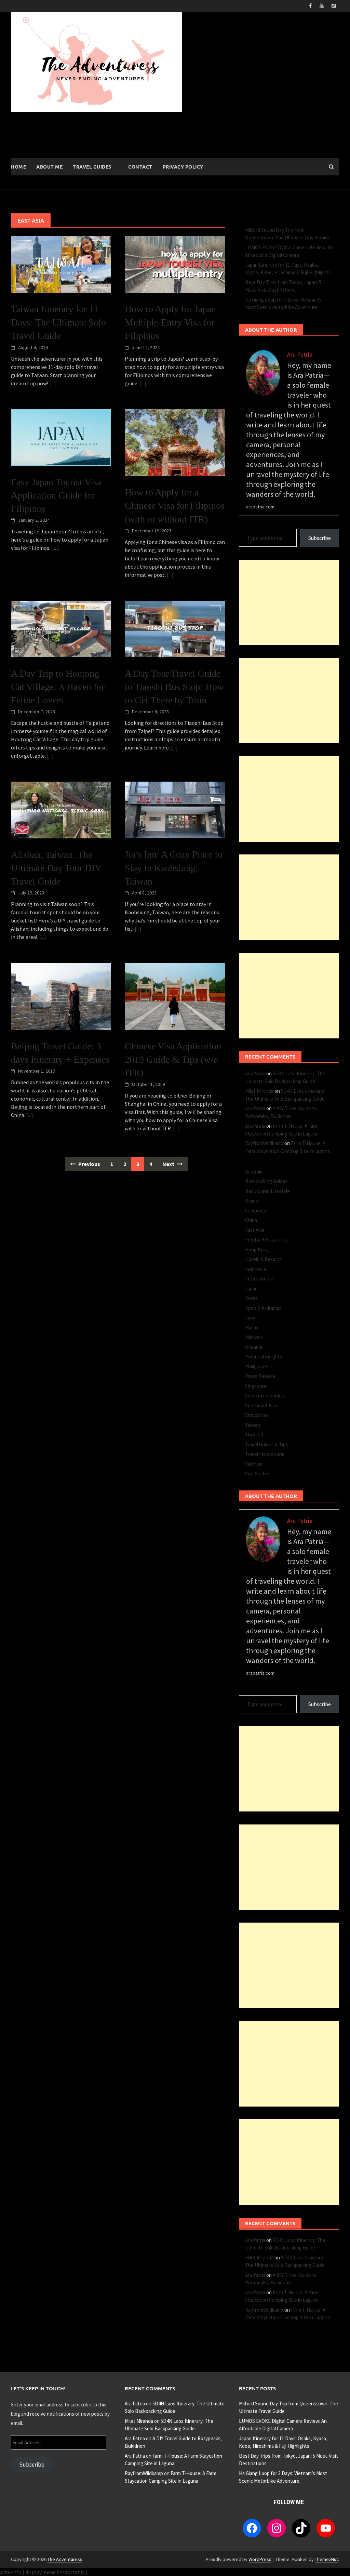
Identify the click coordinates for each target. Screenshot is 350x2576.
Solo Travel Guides (265, 1396)
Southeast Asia (261, 1405)
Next (169, 1164)
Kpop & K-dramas (263, 1308)
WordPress (260, 2559)
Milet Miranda (259, 1091)
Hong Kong (257, 1250)
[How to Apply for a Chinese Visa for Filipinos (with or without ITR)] (175, 442)
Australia (254, 1172)
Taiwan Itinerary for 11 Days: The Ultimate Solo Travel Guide (58, 322)
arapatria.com (260, 507)
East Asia (255, 1230)
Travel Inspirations (265, 1454)
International (259, 1279)
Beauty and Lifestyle (267, 1191)
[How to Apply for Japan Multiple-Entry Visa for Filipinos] (175, 264)
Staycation (257, 1415)
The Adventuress (65, 2559)
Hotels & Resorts (263, 1259)
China (251, 1220)
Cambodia (255, 1211)
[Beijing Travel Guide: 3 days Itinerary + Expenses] (61, 996)
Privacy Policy (183, 167)
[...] (53, 383)
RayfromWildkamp (264, 1143)
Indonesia (255, 1269)
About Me (49, 167)
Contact (140, 167)
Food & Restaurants (266, 1240)
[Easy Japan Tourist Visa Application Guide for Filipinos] (61, 437)
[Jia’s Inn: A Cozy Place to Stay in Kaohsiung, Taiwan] (175, 809)
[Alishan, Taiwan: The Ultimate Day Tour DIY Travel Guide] (61, 809)
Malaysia (254, 1337)
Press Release (260, 1376)
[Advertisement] (289, 602)
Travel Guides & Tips (267, 1444)
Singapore (256, 1386)
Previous (89, 1164)
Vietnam (254, 1464)
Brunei (252, 1201)
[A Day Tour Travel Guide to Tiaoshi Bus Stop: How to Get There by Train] (175, 628)
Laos (250, 1318)
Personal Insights (264, 1357)
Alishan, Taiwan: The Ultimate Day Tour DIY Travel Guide (56, 868)
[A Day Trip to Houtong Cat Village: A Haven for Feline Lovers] (61, 628)
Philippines (257, 1366)
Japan (251, 1289)
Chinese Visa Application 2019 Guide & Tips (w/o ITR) (173, 1059)
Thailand (254, 1435)
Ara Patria (255, 1073)
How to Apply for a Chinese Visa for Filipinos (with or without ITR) (175, 506)
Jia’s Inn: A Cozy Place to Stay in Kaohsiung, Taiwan (174, 868)
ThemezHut (326, 2559)
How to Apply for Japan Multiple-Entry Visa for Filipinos (170, 322)
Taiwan (253, 1425)
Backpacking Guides (266, 1181)
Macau (252, 1327)
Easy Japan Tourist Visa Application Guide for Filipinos (56, 495)
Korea (251, 1298)
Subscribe (320, 538)
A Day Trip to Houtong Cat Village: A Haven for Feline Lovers (58, 687)
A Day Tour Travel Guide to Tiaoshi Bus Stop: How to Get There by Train (174, 687)
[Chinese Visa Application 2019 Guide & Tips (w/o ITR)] (175, 996)
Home (18, 167)
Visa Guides (257, 1473)
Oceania (254, 1347)
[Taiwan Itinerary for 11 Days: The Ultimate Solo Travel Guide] (61, 264)
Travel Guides (92, 167)
